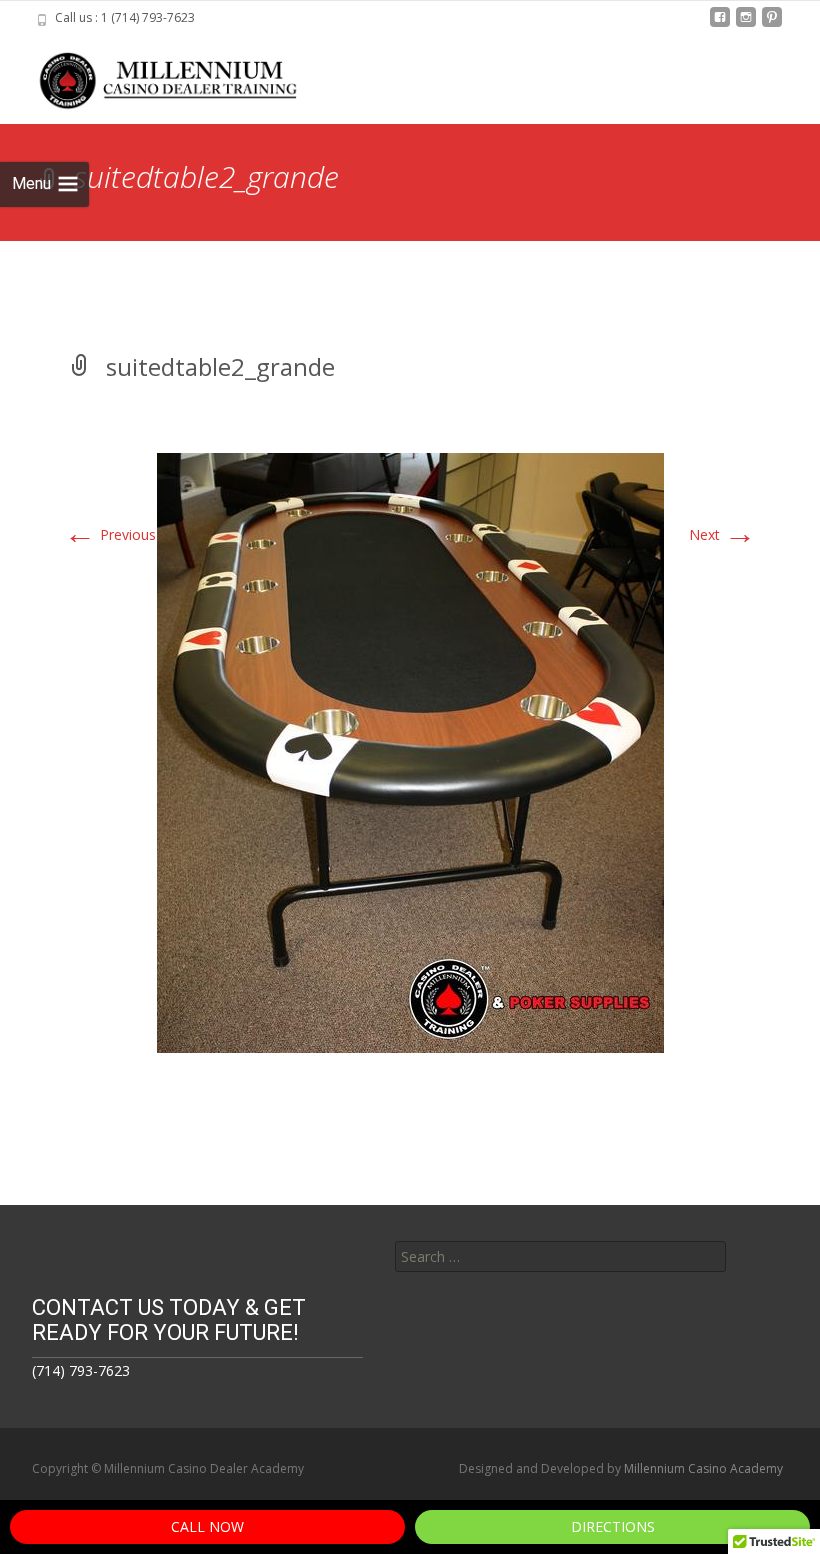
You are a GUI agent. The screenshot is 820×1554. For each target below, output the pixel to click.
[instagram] (746, 24)
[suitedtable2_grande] (410, 751)
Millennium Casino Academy (703, 1468)
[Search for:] (560, 1256)
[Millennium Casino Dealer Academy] (156, 76)
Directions (613, 1526)
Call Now (207, 1526)
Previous (110, 534)
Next (722, 534)
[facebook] (720, 24)
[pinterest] (772, 24)
